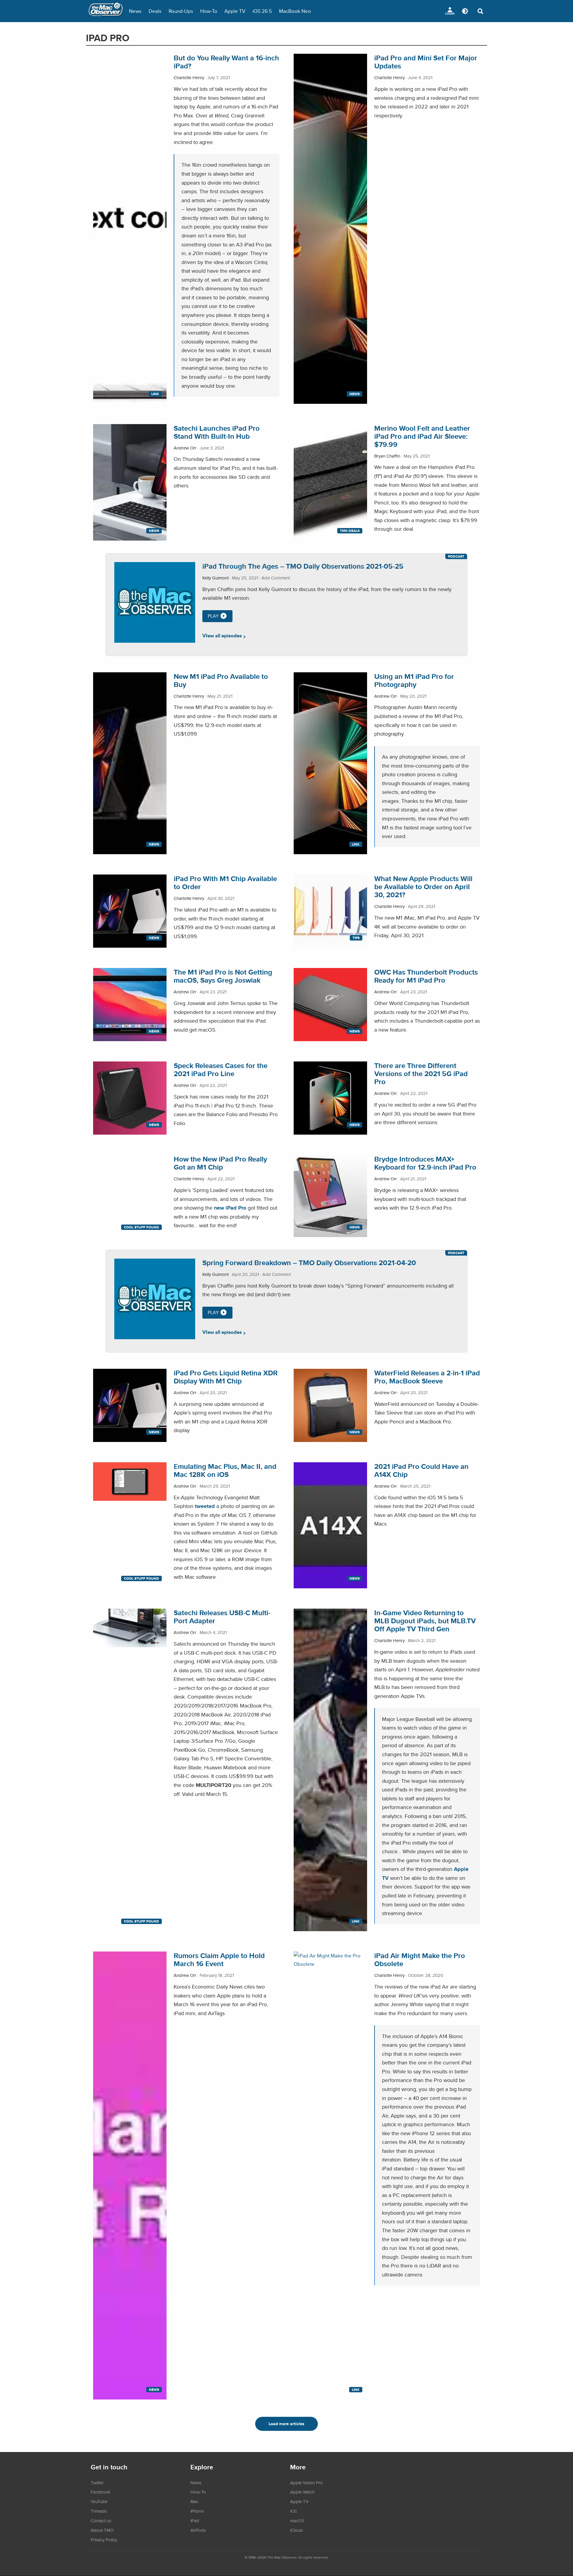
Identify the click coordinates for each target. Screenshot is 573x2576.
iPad (195, 2520)
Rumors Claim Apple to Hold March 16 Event (219, 1960)
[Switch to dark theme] (465, 11)
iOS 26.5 (262, 11)
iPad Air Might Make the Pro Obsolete (420, 1960)
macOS (297, 2520)
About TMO (102, 2530)
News (135, 11)
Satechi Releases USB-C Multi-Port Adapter (222, 1617)
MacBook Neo (295, 11)
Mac (194, 2501)
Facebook (101, 2492)
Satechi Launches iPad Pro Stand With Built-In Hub (217, 432)
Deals (155, 11)
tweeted (205, 1506)
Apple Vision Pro (306, 2483)
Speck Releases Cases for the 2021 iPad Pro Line (221, 1070)
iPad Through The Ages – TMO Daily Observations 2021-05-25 (303, 566)
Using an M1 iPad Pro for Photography (414, 680)
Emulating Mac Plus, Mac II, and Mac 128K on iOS (225, 1470)
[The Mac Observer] (106, 11)
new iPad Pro (230, 1208)
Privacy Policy (104, 2540)
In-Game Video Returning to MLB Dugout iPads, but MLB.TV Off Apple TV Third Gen (425, 1621)
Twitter (97, 2483)
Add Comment (276, 578)
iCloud (296, 2530)
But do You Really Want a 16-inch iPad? (226, 62)
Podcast (456, 556)
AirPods (198, 2530)
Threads (99, 2511)
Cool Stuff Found (141, 1227)
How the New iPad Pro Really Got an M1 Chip (220, 1163)
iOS (294, 2511)
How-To (209, 11)
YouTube (99, 2501)
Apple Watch (302, 2492)
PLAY (213, 616)
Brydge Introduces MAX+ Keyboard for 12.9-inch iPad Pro (425, 1163)
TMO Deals (350, 531)
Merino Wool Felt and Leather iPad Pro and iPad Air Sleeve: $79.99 (422, 436)
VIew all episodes (222, 636)
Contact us (101, 2520)
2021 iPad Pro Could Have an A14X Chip (421, 1470)
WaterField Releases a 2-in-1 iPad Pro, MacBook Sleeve (427, 1377)
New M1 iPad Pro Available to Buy (221, 680)
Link (155, 394)
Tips (356, 938)
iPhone (197, 2511)
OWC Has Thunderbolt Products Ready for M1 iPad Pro (426, 976)
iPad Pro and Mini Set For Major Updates (426, 62)
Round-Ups (181, 11)
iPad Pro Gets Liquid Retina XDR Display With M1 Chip (226, 1377)
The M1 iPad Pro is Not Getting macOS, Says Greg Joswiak (223, 976)
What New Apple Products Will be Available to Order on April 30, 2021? (423, 887)
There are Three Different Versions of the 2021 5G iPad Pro (421, 1074)
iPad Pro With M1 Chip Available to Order (225, 883)
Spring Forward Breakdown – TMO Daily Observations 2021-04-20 (309, 1263)
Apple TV (235, 11)
